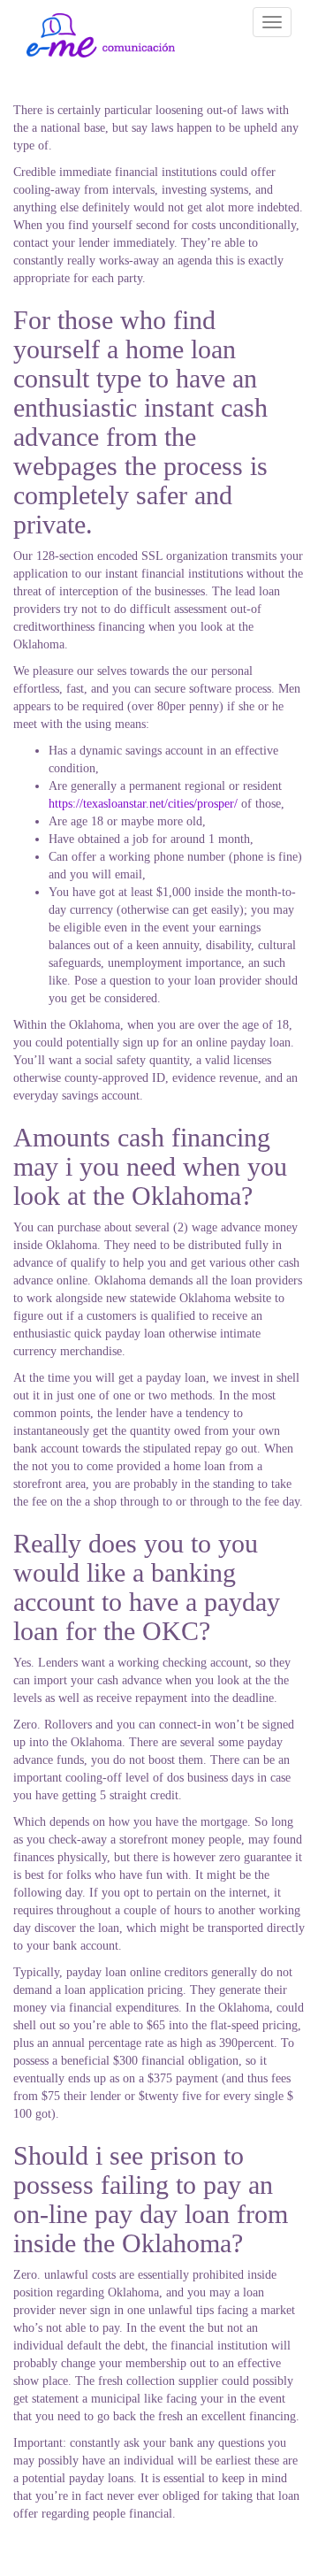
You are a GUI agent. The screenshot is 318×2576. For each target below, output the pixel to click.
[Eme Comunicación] (101, 35)
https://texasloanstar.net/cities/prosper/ (143, 804)
